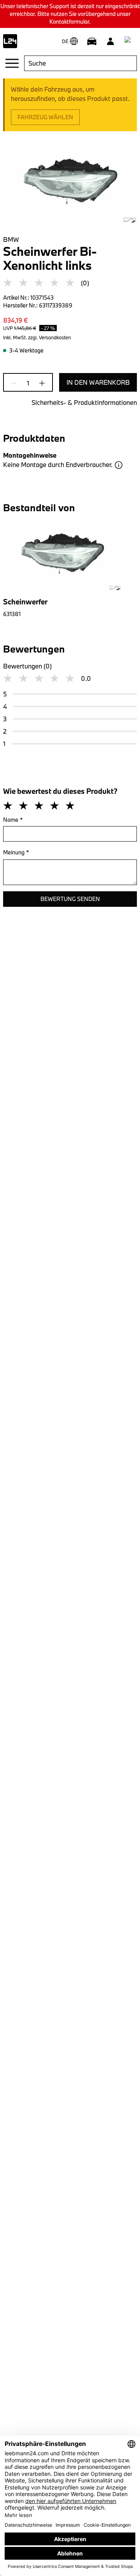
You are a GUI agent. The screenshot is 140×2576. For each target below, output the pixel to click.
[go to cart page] (129, 41)
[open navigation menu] (12, 63)
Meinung (16, 852)
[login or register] (110, 41)
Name (13, 820)
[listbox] (70, 569)
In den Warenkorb (98, 382)
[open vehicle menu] (92, 41)
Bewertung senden (70, 899)
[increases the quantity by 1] (40, 383)
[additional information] (119, 465)
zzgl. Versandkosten (49, 337)
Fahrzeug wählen (45, 117)
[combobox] (80, 63)
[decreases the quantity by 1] (16, 383)
